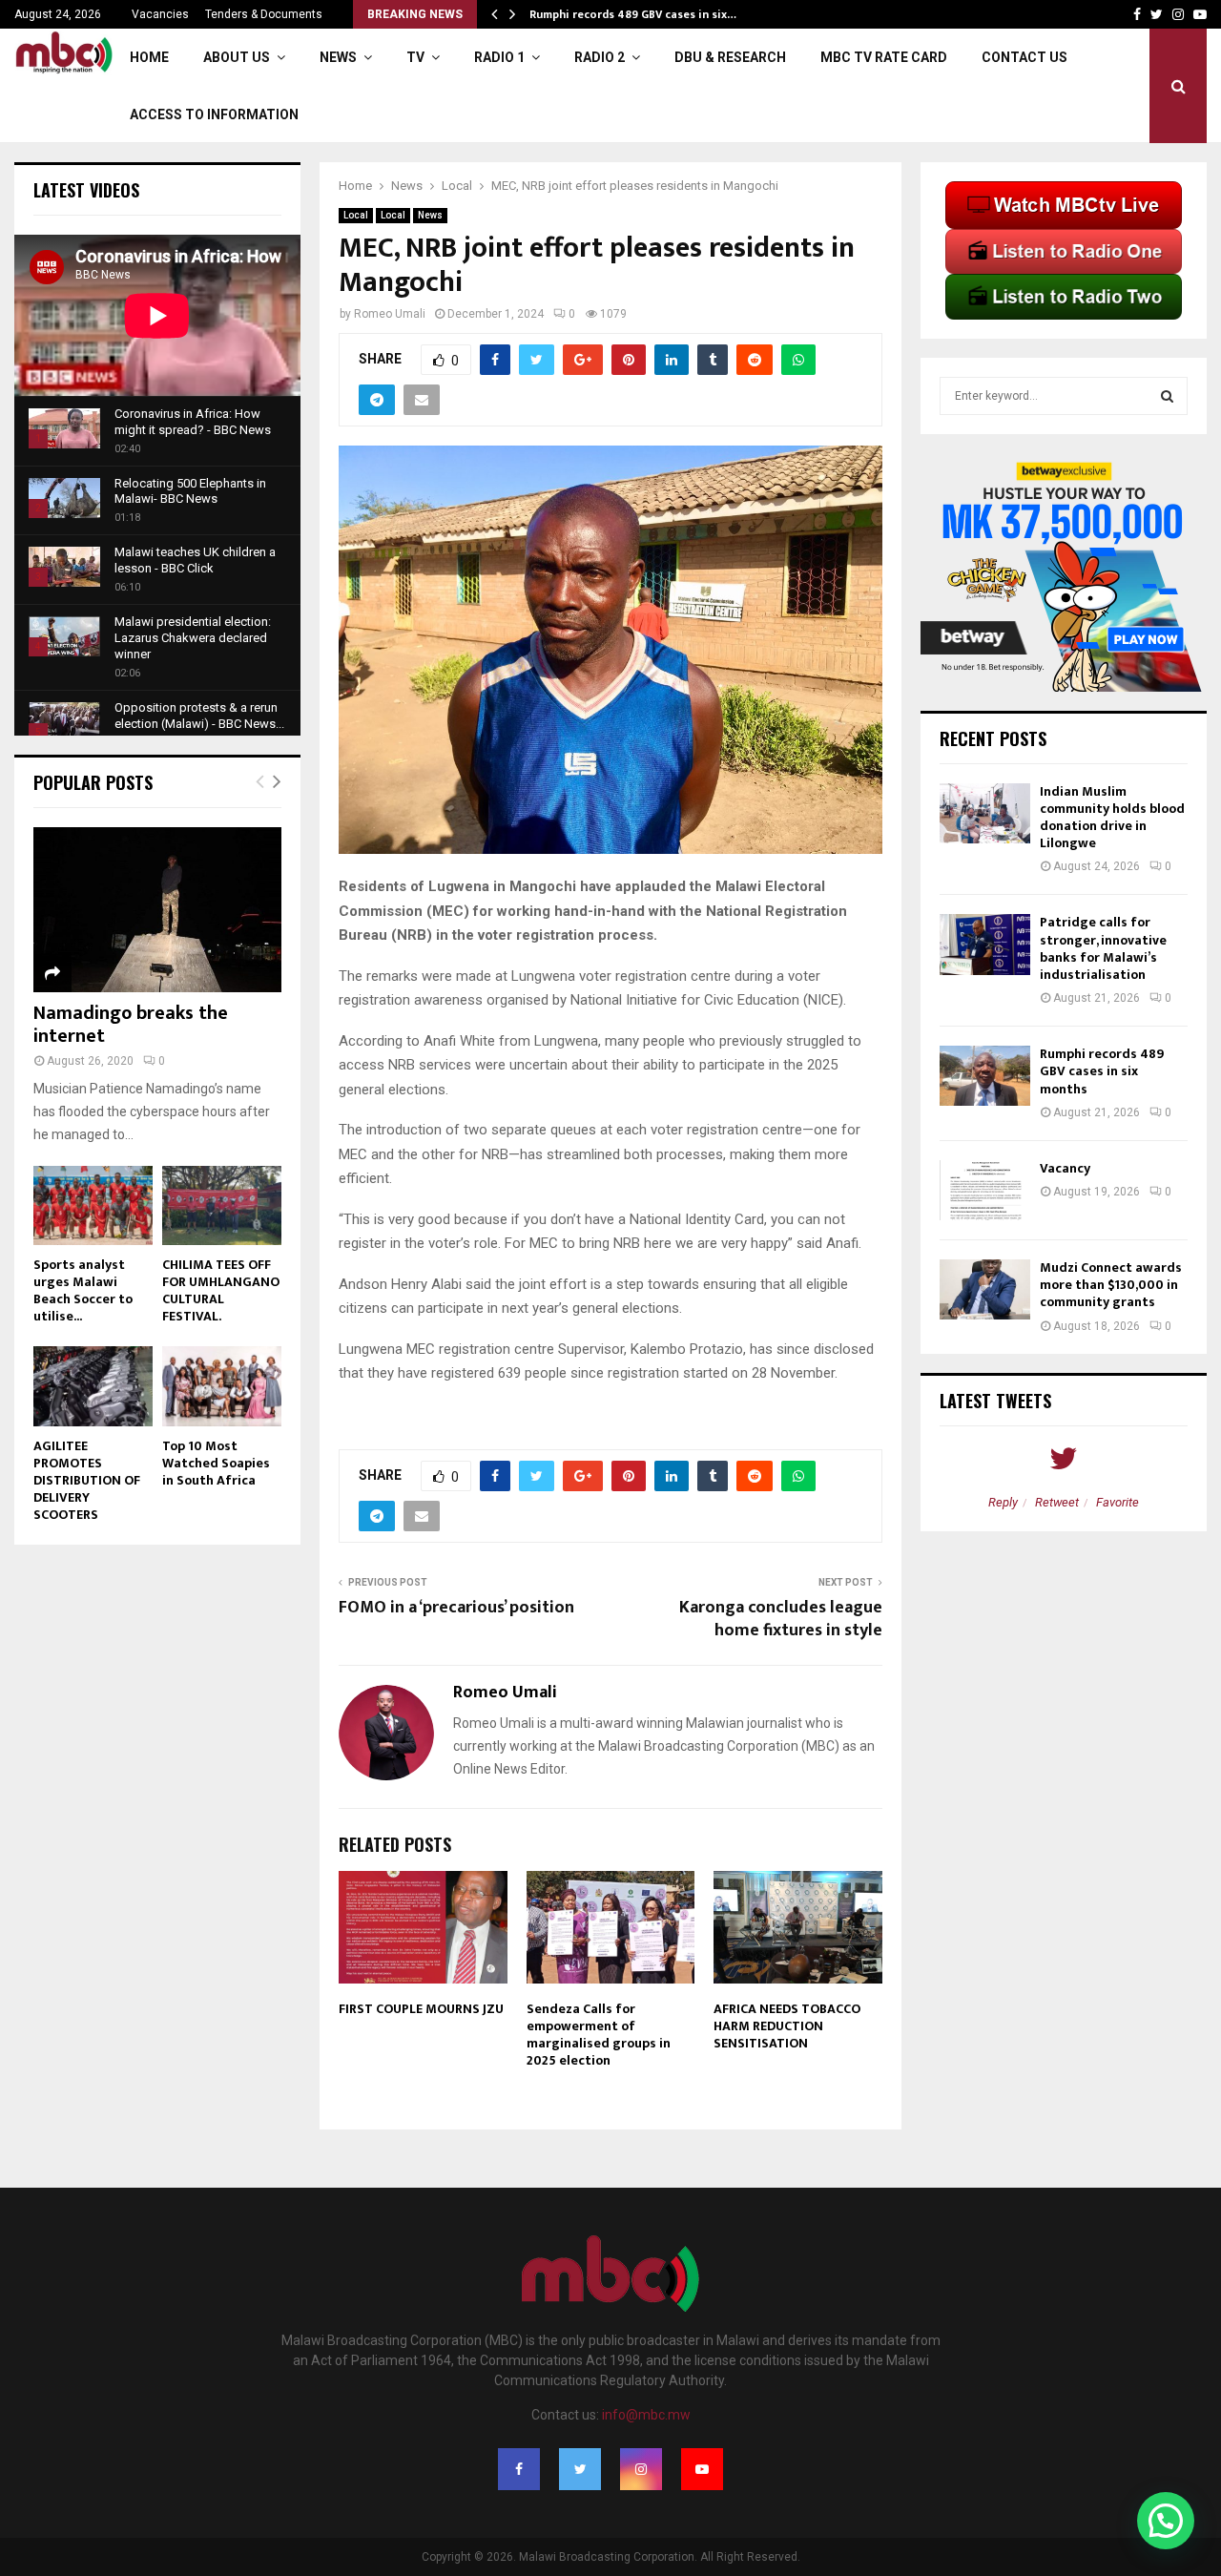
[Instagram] (641, 2469)
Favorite (1118, 1502)
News (338, 57)
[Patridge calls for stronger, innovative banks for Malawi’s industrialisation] (985, 944)
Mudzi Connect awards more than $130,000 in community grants (1111, 1285)
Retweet (1057, 1502)
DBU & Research (730, 57)
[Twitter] (580, 2469)
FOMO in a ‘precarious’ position (456, 1608)
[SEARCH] (1167, 396)
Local (356, 215)
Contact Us (1024, 57)
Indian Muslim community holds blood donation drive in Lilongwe (1112, 818)
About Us (237, 57)
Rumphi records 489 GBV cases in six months (1102, 1071)
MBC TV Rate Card (884, 57)
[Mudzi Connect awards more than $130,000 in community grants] (985, 1289)
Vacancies (160, 14)
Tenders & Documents (264, 14)
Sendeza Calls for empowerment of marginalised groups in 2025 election (599, 2035)
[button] (1166, 2521)
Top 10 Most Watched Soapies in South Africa (216, 1463)
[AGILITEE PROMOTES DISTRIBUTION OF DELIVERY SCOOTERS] (93, 1386)
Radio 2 (600, 57)
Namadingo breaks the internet (131, 1025)
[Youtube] (702, 2469)
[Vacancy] (985, 1190)
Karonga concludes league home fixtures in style (781, 1619)
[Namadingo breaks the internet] (157, 910)
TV (415, 57)
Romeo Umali (390, 314)
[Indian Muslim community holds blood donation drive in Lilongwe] (985, 813)
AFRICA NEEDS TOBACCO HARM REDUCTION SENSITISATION (787, 2026)
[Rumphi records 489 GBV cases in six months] (985, 1076)
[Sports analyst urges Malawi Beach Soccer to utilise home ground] (93, 1205)
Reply (1003, 1502)
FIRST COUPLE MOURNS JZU (421, 2009)
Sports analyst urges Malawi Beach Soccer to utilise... (83, 1290)
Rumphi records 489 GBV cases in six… (633, 14)
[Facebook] (519, 2469)
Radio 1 (499, 57)
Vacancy (1065, 1168)
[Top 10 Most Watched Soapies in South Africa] (222, 1386)
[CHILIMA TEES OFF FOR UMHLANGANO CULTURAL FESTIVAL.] (222, 1205)
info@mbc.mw (646, 2415)
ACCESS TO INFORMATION (214, 114)
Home (149, 57)
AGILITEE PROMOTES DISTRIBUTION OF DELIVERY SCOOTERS (87, 1480)
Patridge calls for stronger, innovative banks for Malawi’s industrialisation (1103, 948)
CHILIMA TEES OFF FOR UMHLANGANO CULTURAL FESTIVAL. (221, 1290)
